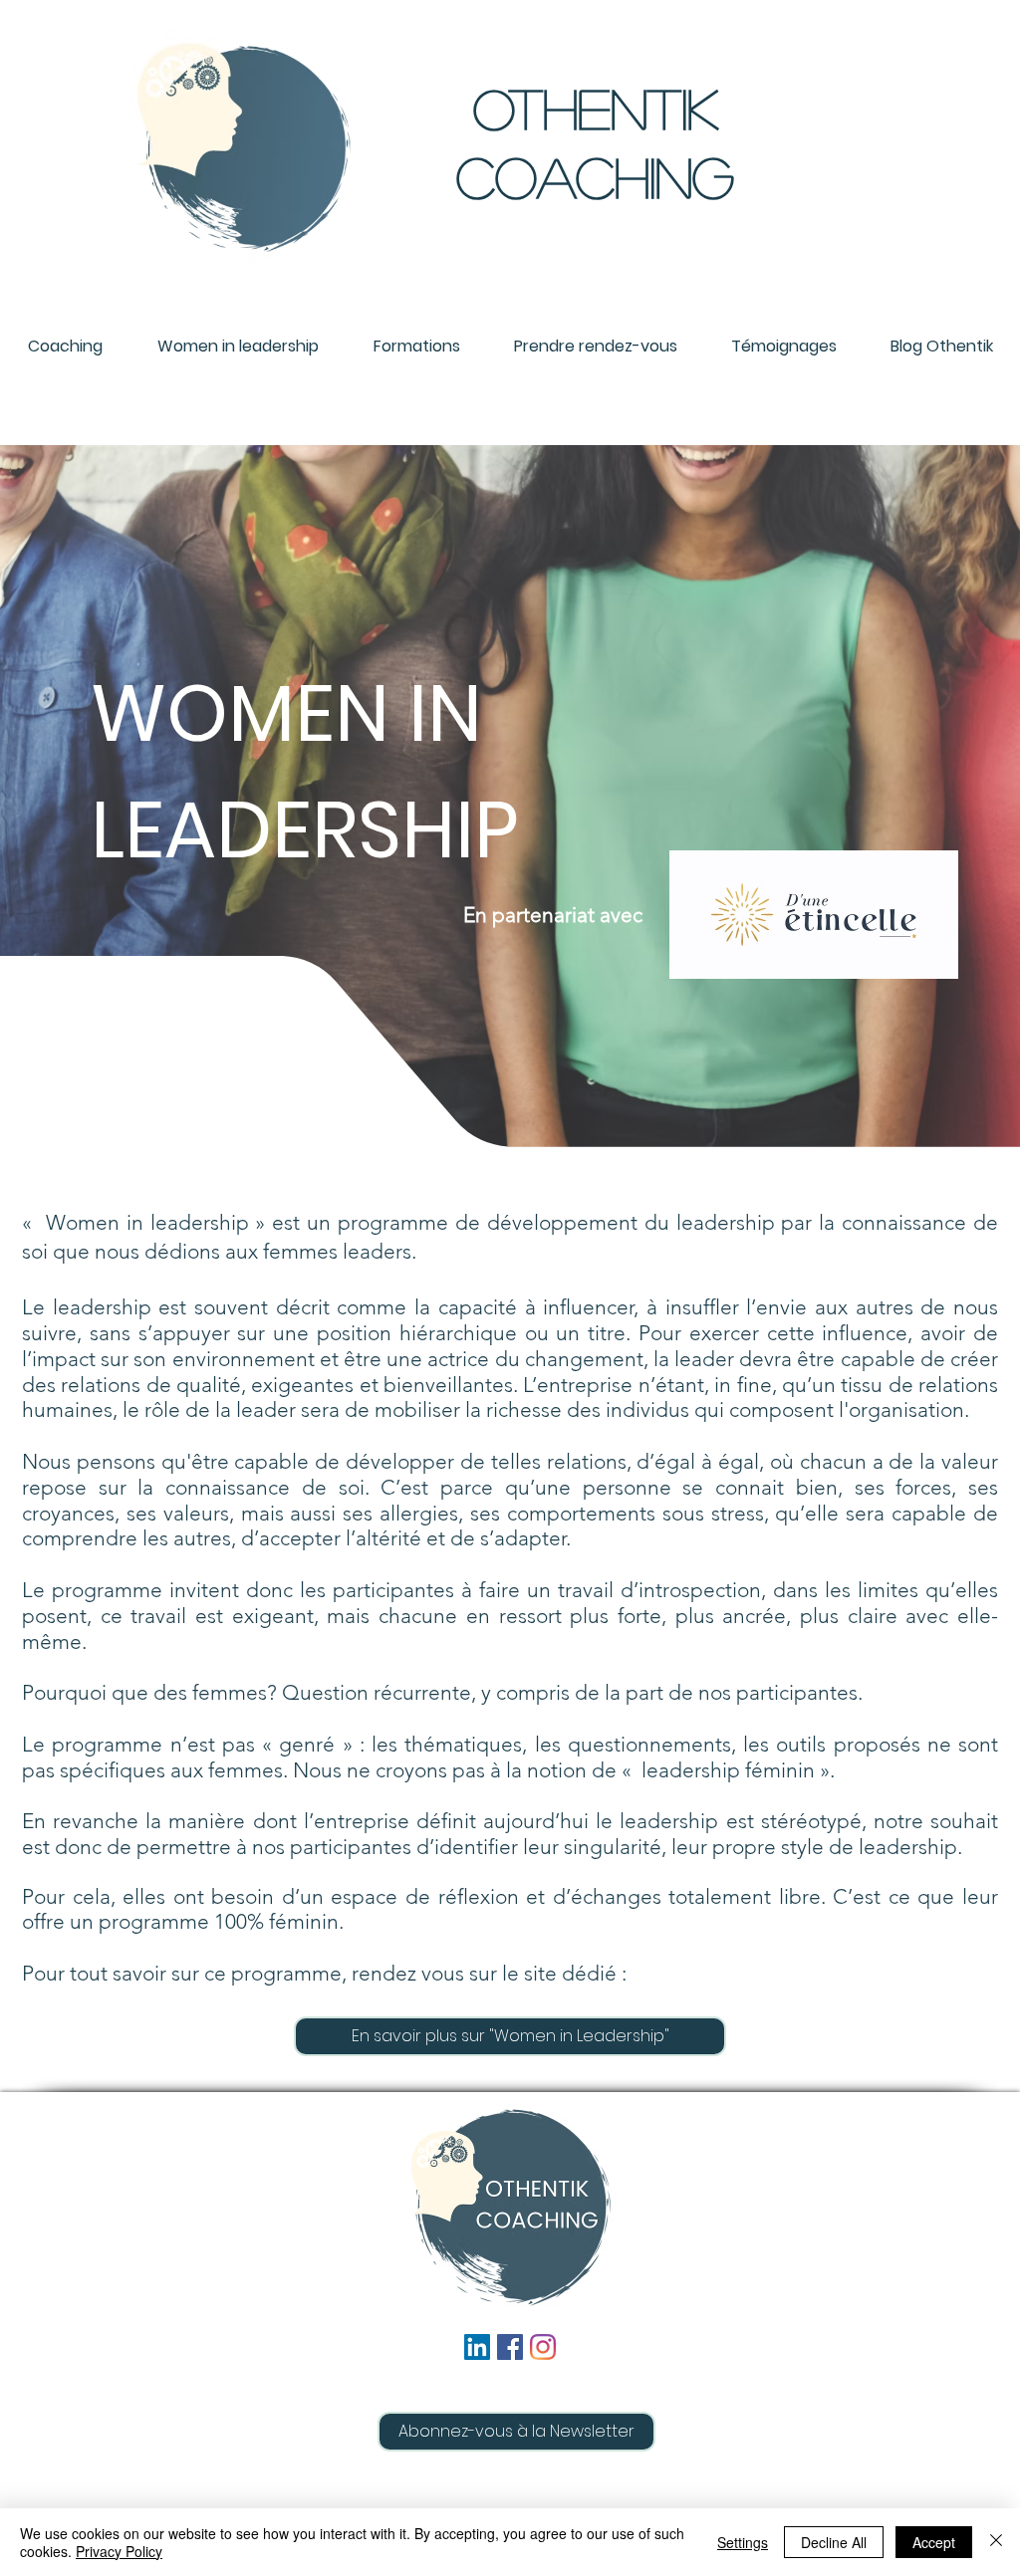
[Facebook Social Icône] (510, 2347)
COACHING (595, 176)
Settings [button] (743, 2542)
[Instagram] (543, 2347)
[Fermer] (996, 2542)
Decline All (834, 2542)
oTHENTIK (596, 108)
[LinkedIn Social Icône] (477, 2347)
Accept (934, 2542)
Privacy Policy (119, 2551)
